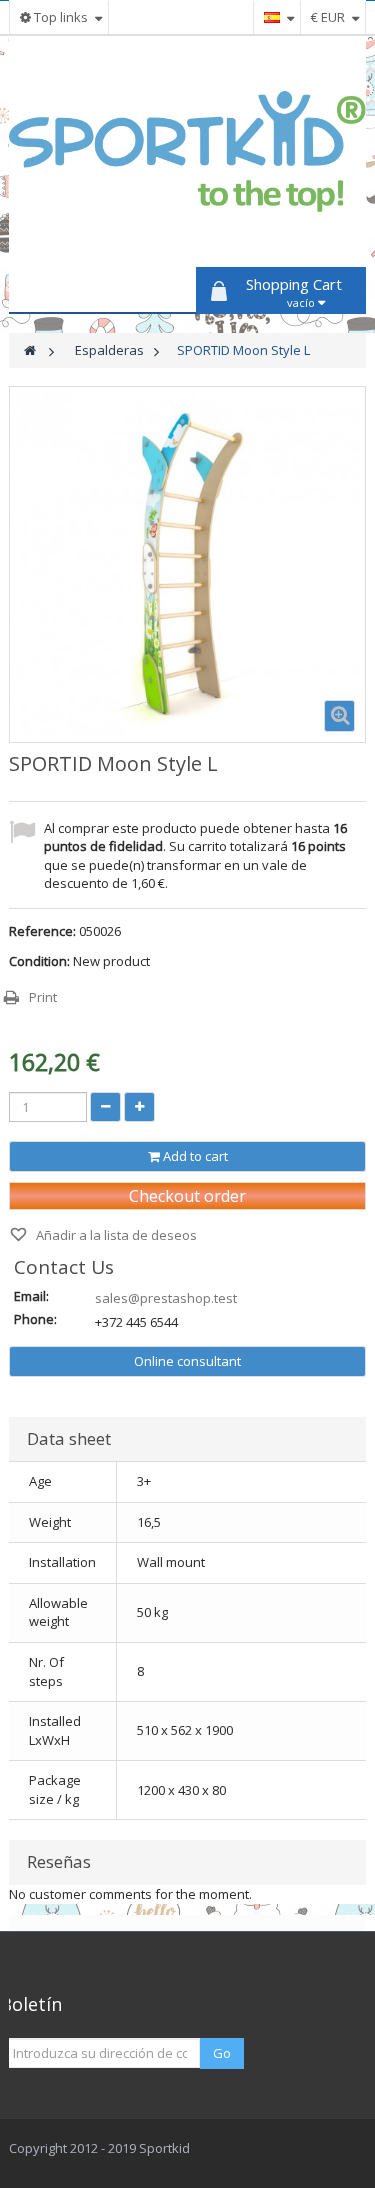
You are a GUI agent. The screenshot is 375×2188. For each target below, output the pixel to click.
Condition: (39, 961)
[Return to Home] (30, 350)
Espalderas (109, 350)
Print (43, 997)
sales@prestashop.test (166, 1298)
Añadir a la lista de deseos (115, 1235)
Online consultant (187, 1361)
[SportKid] (187, 151)
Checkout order (187, 1196)
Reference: (42, 931)
